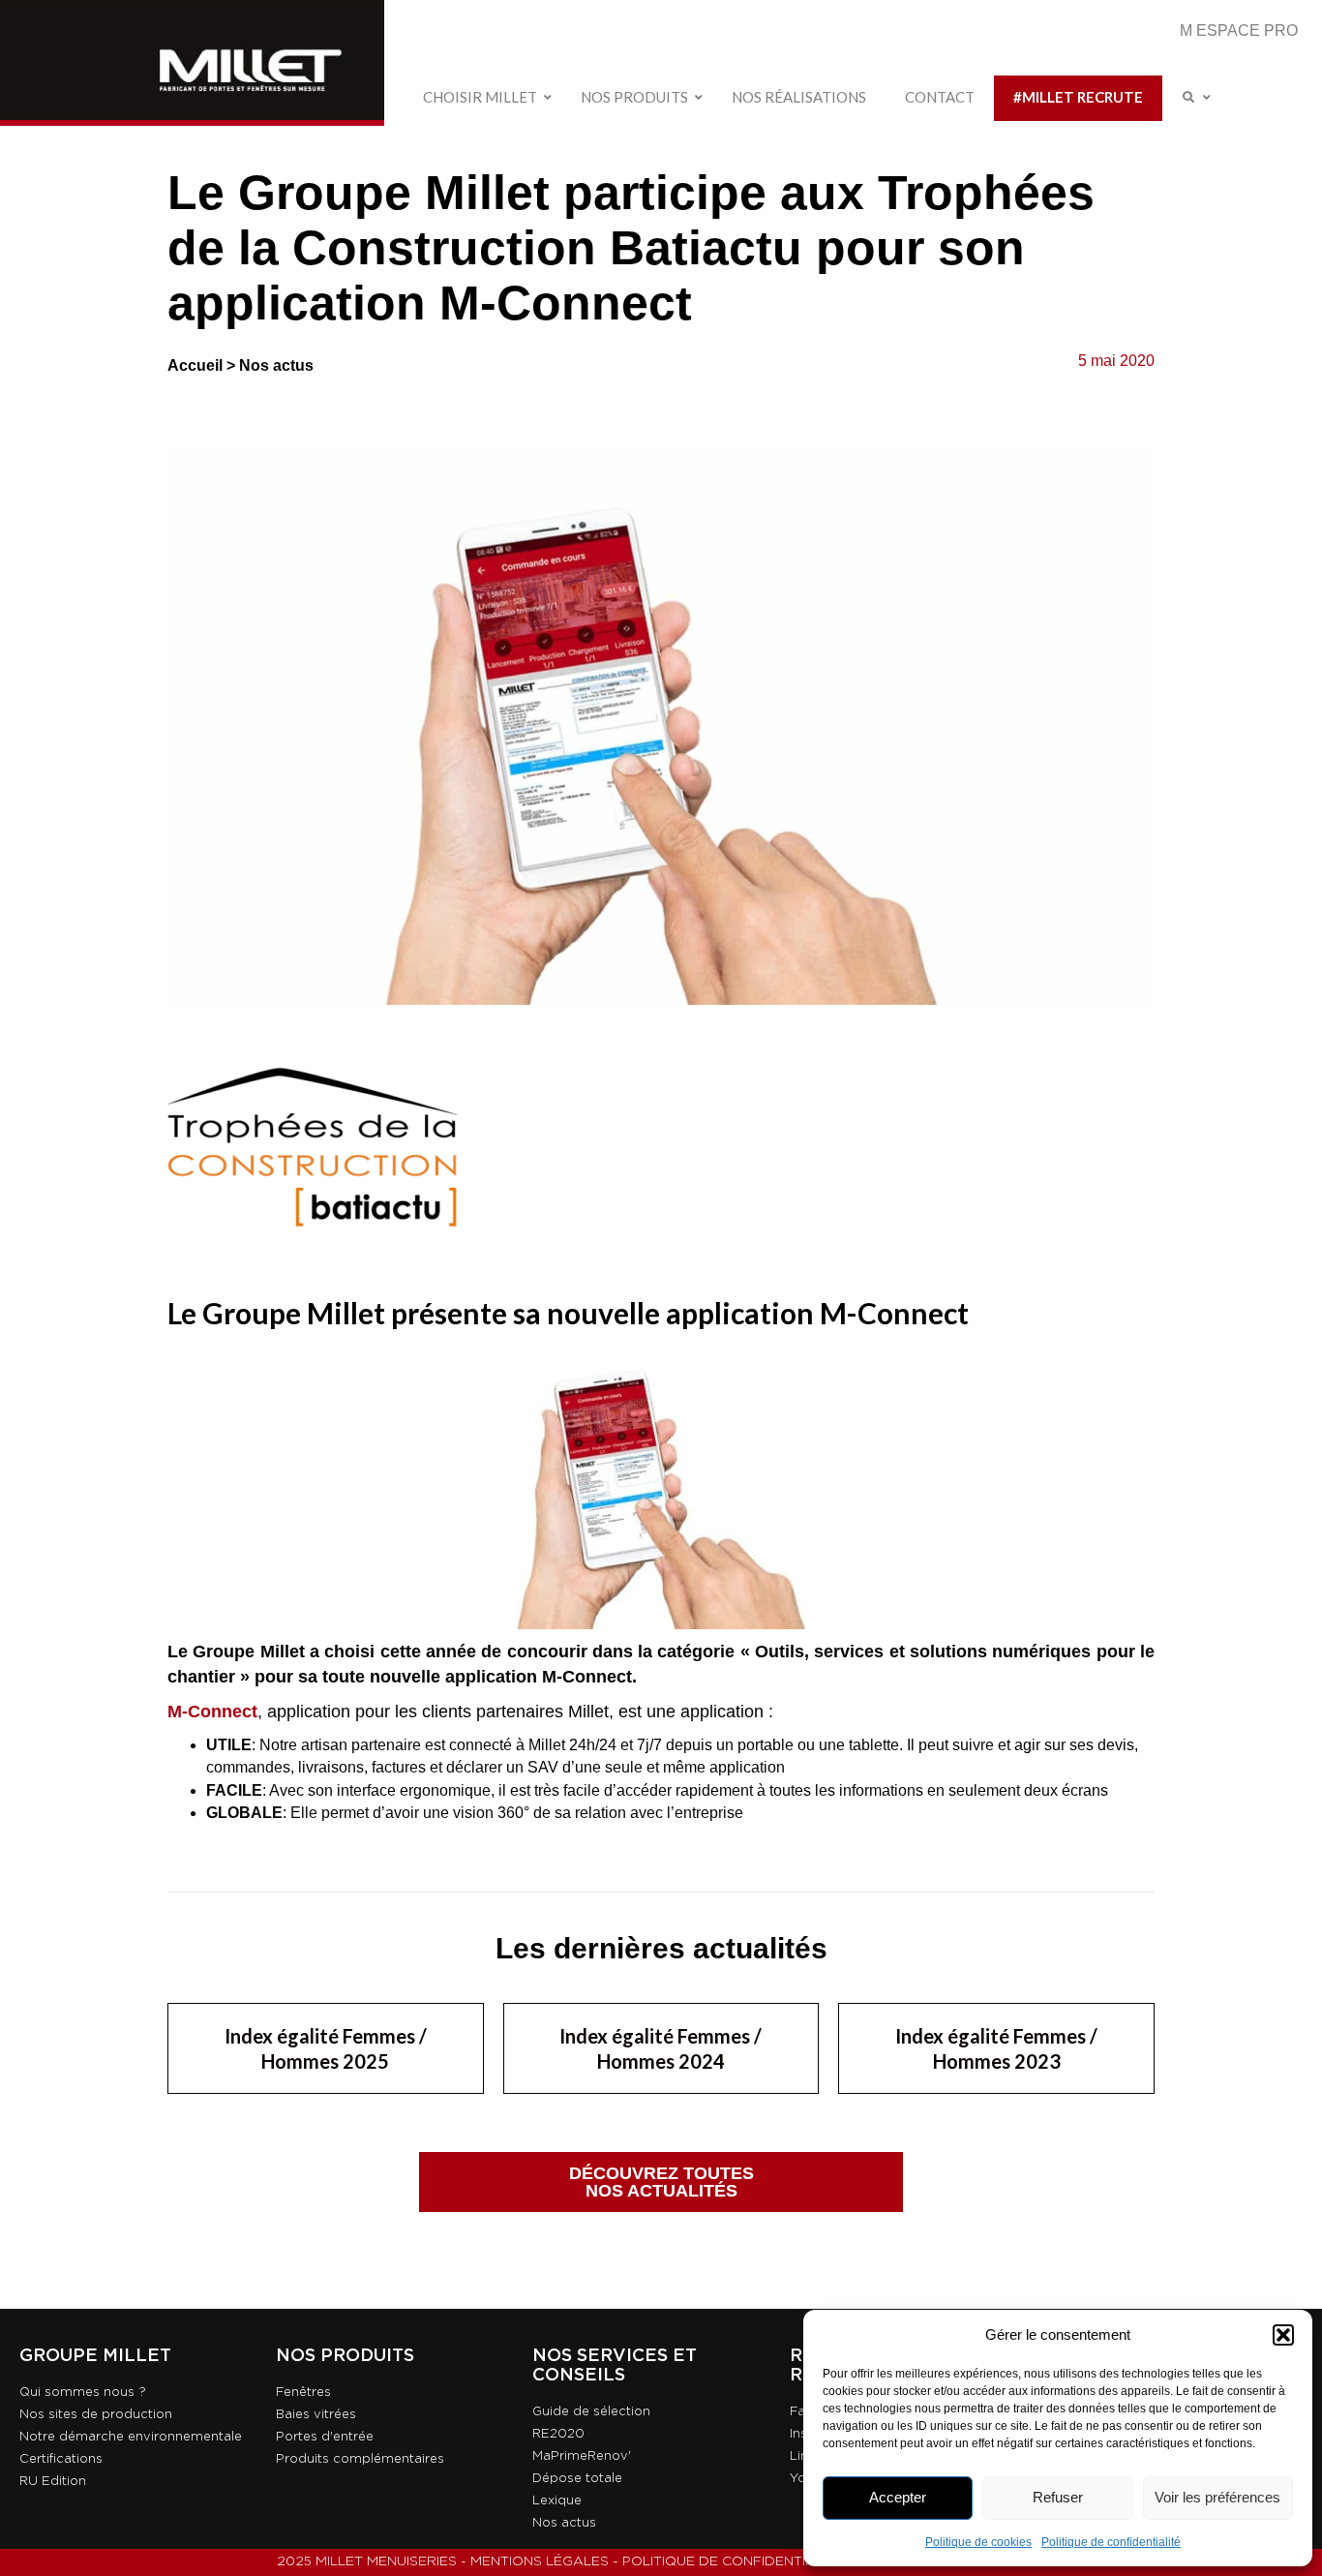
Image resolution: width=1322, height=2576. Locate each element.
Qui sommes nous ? (83, 2393)
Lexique (557, 2501)
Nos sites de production (96, 2415)
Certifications (61, 2459)
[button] (1283, 2335)
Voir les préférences (1217, 2497)
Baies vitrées (316, 2415)
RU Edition (53, 2482)
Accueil (195, 365)
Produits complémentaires (360, 2459)
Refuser (1058, 2497)
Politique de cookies (978, 2542)
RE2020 (558, 2434)
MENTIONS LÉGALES (540, 2561)
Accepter (898, 2497)
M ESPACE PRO (1239, 30)
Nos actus (276, 365)
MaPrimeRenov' (582, 2456)
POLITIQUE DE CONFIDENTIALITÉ (733, 2561)
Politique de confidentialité (1111, 2542)
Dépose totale (577, 2479)
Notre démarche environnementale (131, 2437)
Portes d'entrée (325, 2437)
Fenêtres (303, 2393)
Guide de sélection (591, 2412)
